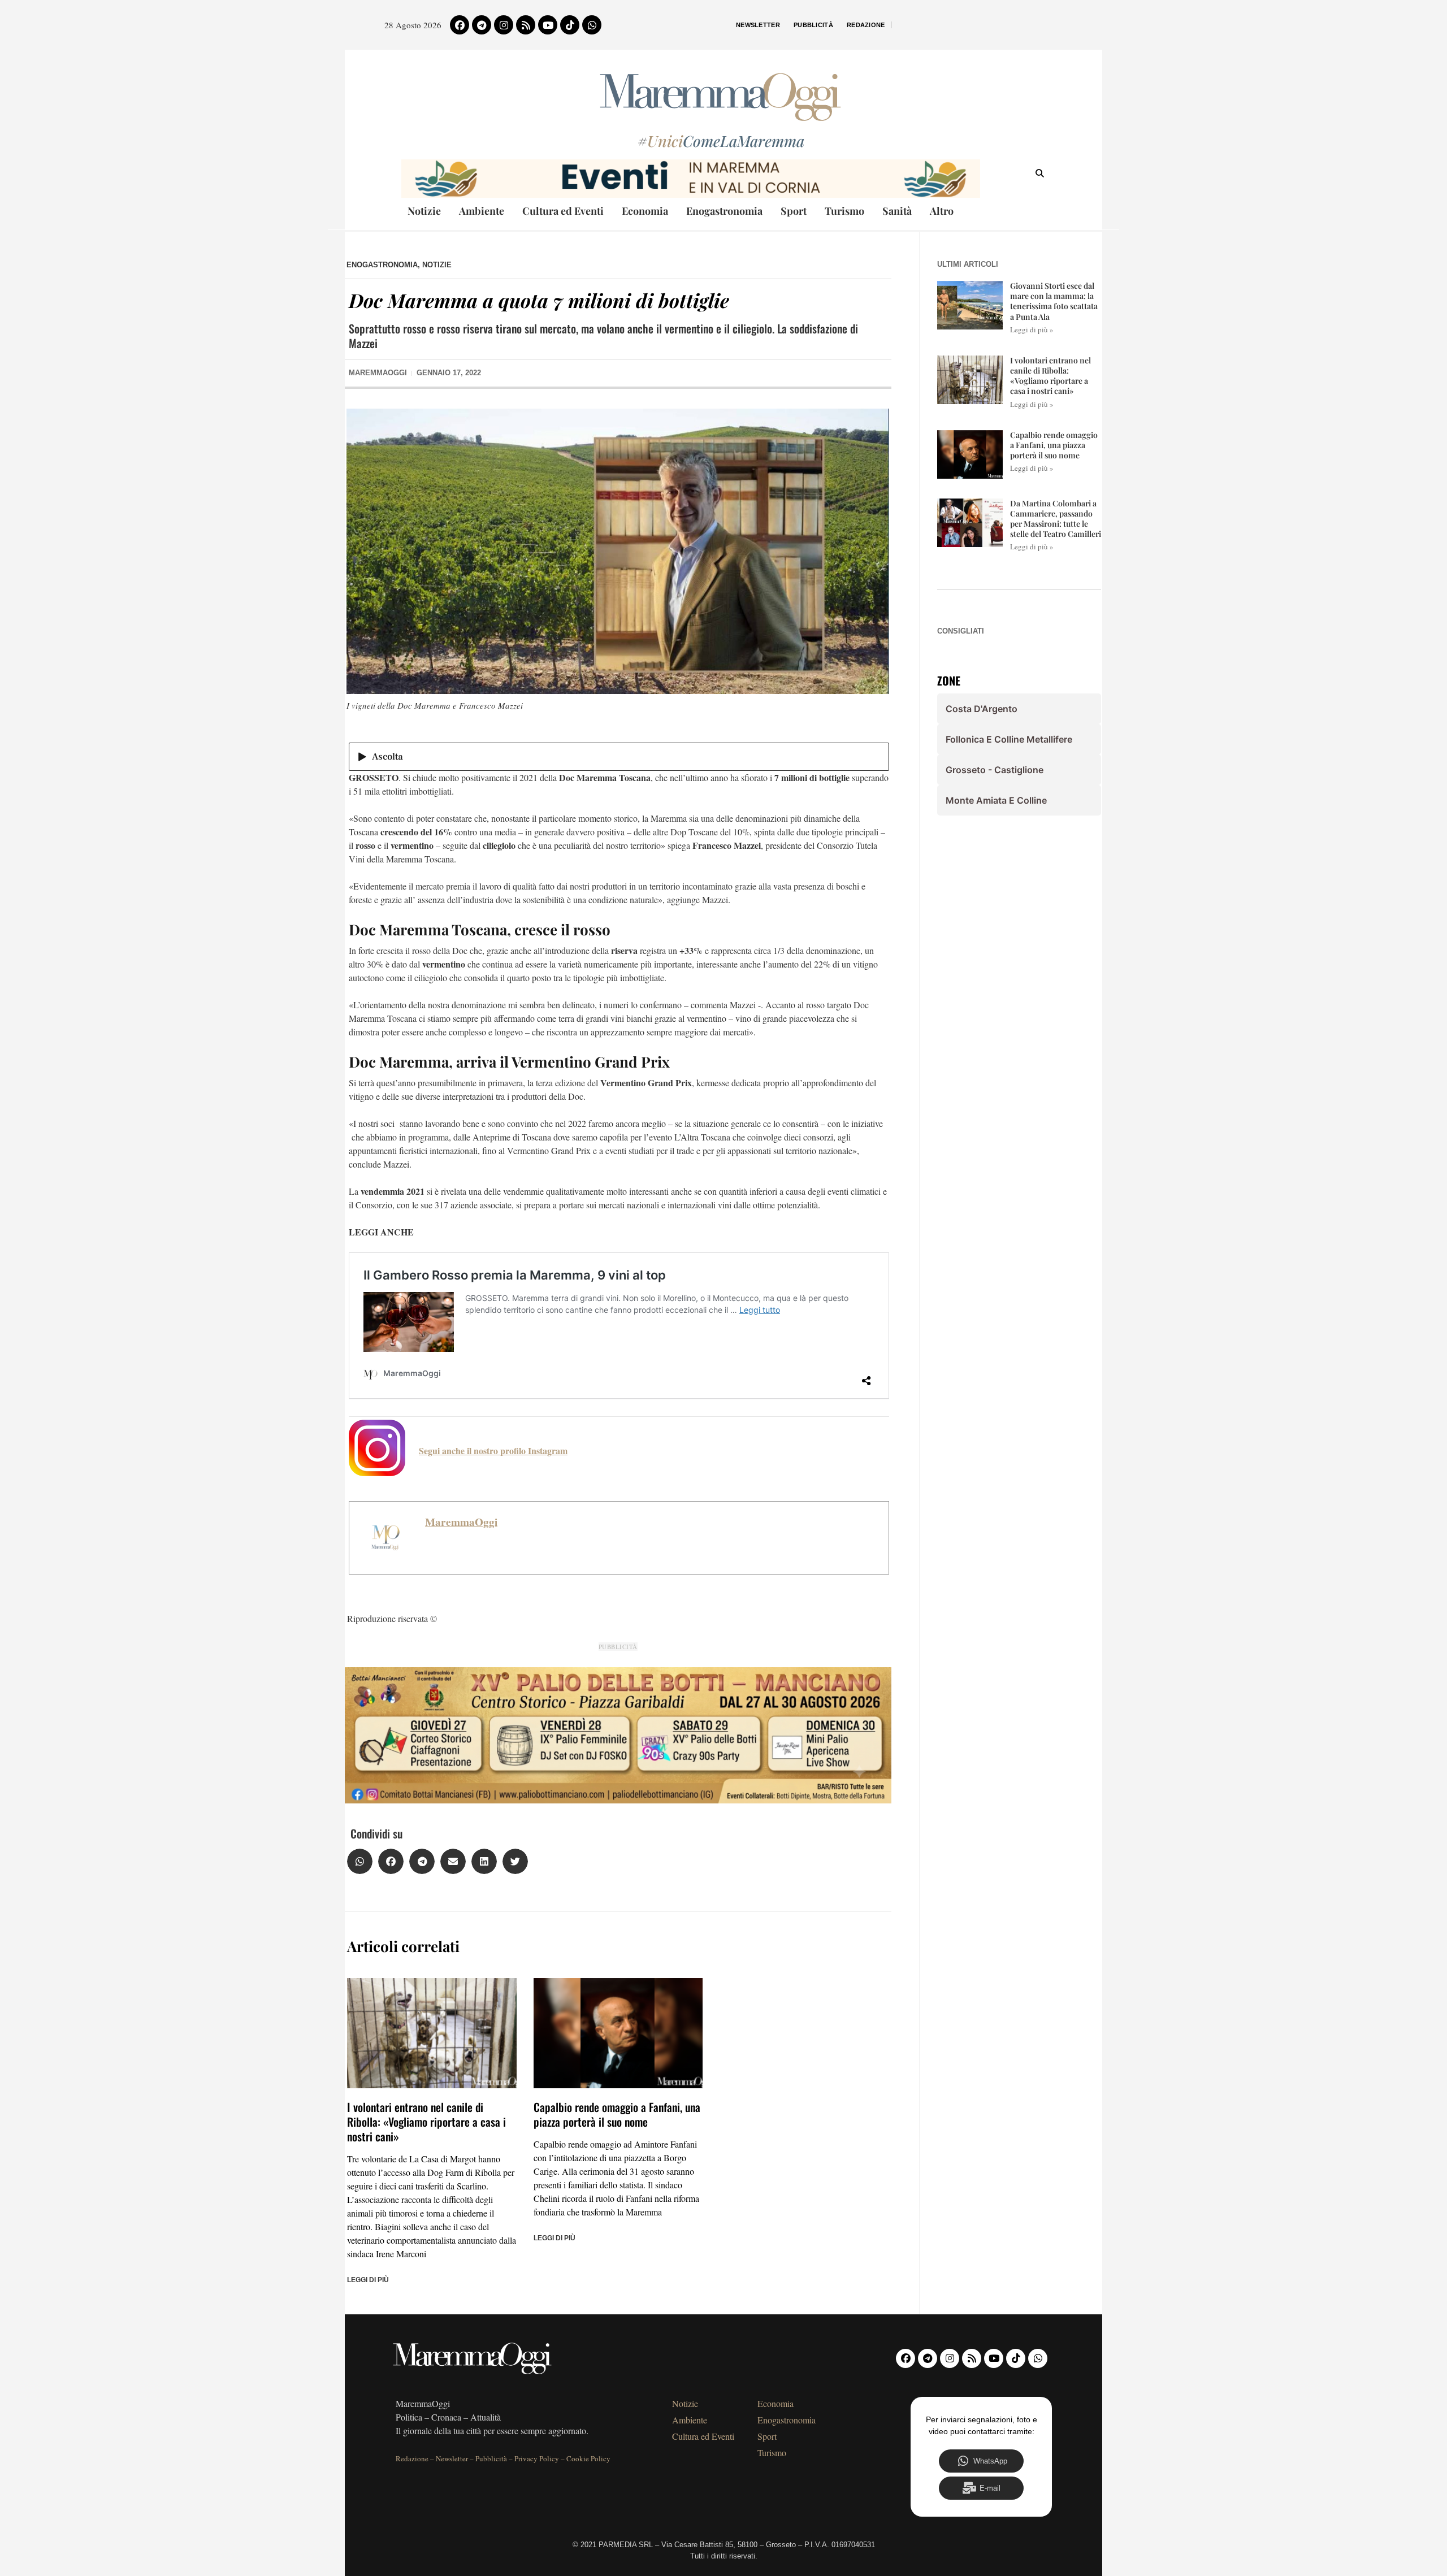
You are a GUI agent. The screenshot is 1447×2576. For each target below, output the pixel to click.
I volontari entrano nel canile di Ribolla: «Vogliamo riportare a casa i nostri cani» (426, 2122)
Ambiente (482, 211)
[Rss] (526, 25)
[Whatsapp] (592, 25)
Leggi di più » (1032, 329)
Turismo (844, 211)
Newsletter (758, 25)
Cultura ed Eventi (563, 211)
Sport (794, 211)
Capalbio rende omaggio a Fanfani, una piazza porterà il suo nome (617, 2114)
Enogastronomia (724, 211)
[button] (360, 1861)
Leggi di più (368, 2280)
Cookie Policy (588, 2458)
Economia (645, 211)
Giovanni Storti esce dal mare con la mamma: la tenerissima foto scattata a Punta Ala (1054, 301)
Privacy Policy (537, 2458)
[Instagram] (504, 25)
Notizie (424, 211)
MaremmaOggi (461, 1522)
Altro (942, 211)
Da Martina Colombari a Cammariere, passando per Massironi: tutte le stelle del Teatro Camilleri (1056, 519)
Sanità (897, 211)
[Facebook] (460, 25)
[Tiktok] (570, 25)
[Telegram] (482, 25)
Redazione (866, 25)
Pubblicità (813, 25)
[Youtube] (548, 25)
